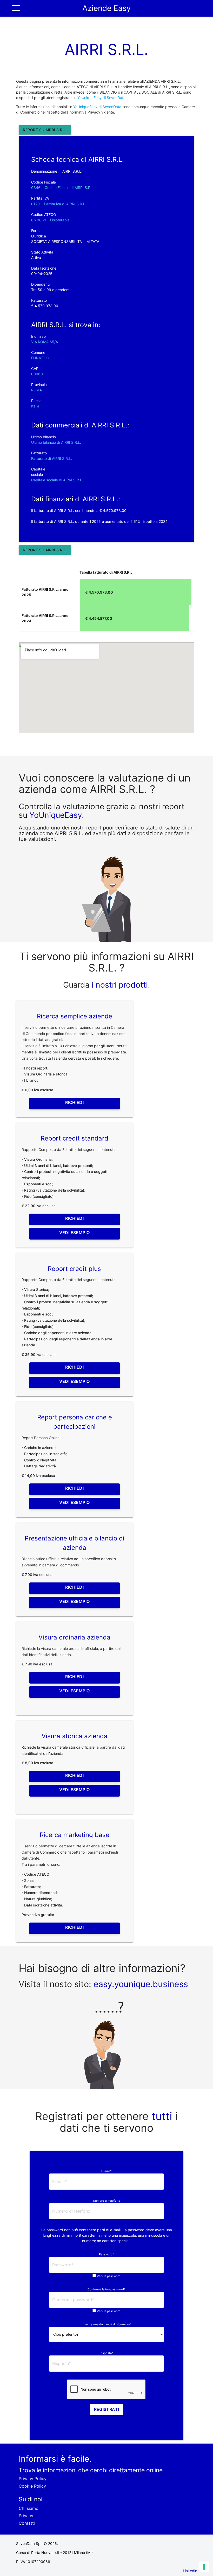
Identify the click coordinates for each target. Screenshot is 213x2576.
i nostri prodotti (119, 985)
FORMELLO (41, 358)
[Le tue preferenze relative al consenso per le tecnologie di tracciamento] (204, 2567)
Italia (35, 406)
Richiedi (74, 1102)
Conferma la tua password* (106, 2289)
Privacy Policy (33, 2479)
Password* (106, 2254)
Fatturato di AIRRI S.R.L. (52, 458)
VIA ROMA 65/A (45, 342)
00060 (37, 374)
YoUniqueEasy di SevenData (97, 107)
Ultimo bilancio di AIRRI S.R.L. (56, 442)
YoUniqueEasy (56, 815)
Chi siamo (29, 2508)
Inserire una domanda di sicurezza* (106, 2324)
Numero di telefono (107, 2201)
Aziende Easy (106, 8)
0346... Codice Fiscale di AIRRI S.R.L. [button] (63, 188)
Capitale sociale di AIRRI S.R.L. (57, 480)
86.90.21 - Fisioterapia (50, 220)
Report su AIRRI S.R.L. (45, 130)
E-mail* (106, 2171)
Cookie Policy (32, 2486)
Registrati (107, 2409)
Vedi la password (109, 2276)
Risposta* (106, 2353)
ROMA (36, 390)
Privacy (26, 2516)
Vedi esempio (75, 1233)
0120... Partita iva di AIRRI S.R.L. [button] (59, 204)
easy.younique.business (141, 1984)
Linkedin (190, 2571)
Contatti (27, 2523)
